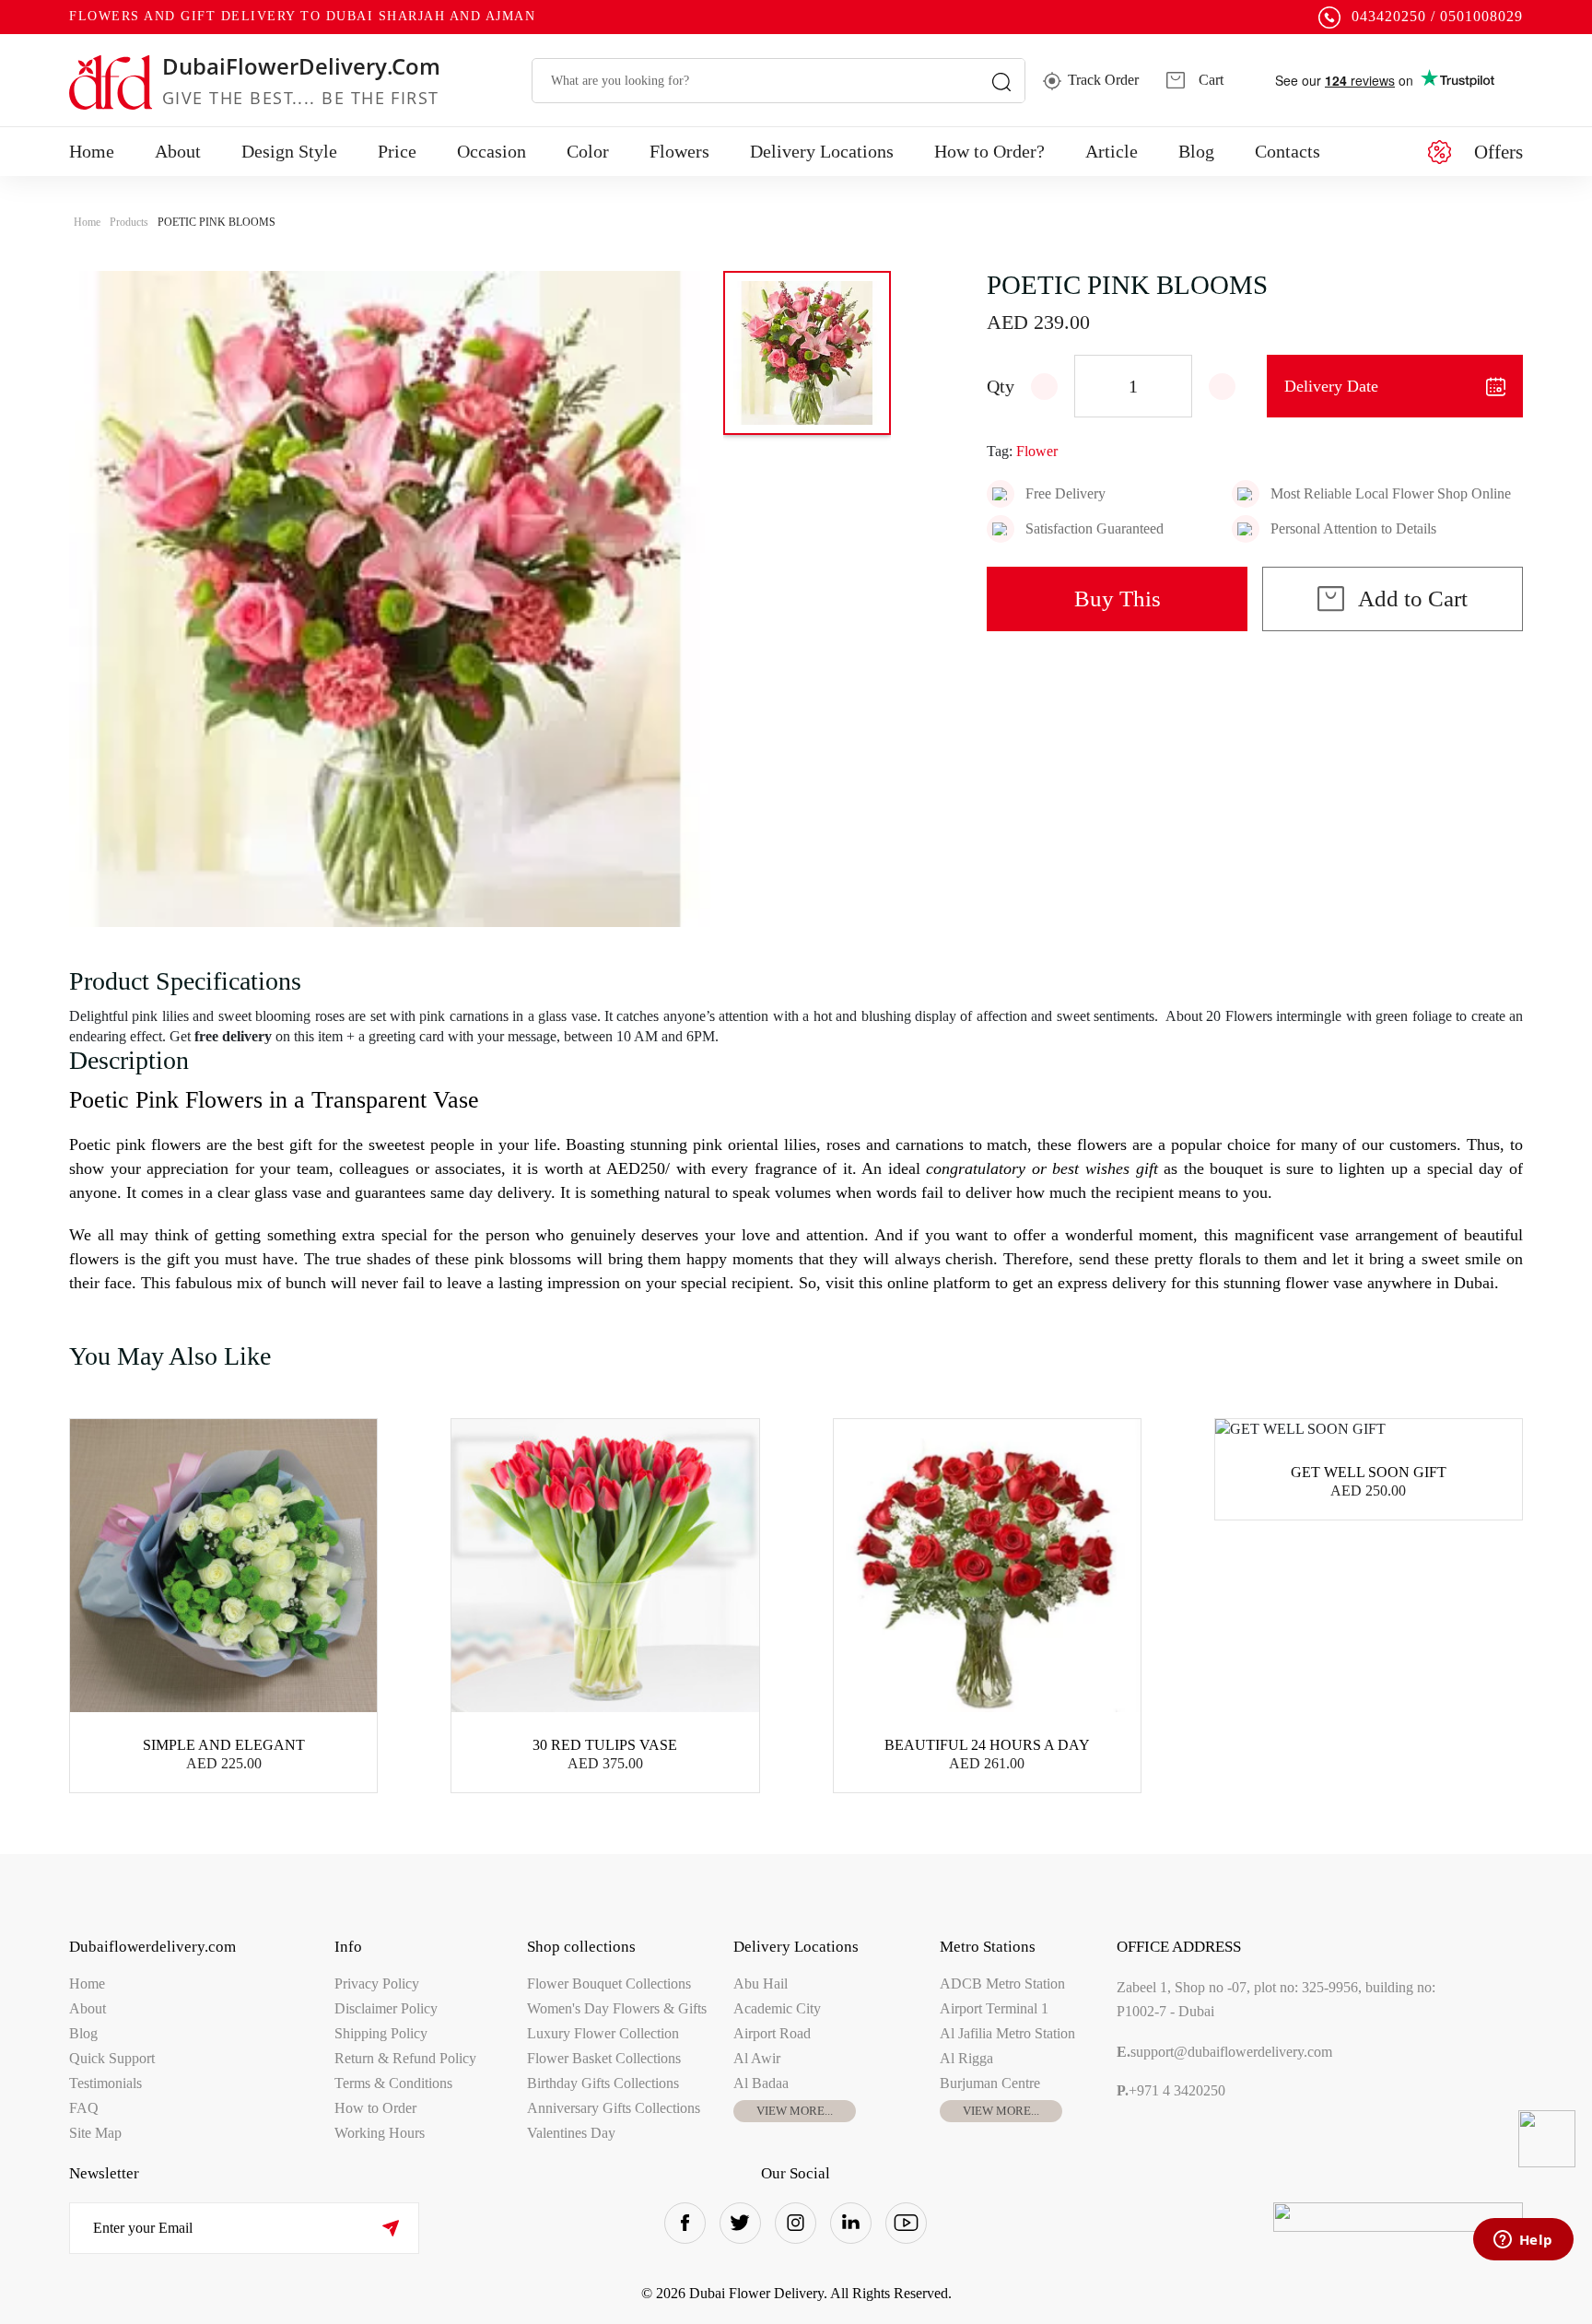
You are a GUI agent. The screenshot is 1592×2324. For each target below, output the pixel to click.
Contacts (1288, 151)
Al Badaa (761, 2083)
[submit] (390, 2228)
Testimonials (105, 2083)
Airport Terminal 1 (994, 2008)
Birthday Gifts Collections (603, 2083)
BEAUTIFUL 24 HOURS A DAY (987, 1745)
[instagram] (796, 2223)
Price (397, 151)
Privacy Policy (377, 1984)
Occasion (492, 151)
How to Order (375, 2108)
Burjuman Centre (990, 2083)
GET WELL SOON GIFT (1369, 1472)
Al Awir (757, 2058)
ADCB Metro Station (1002, 1984)
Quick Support (112, 2058)
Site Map (95, 2133)
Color (588, 151)
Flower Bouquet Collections (609, 1984)
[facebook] (685, 2223)
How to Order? (989, 151)
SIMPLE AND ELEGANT (224, 1745)
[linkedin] (851, 2223)
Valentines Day (571, 2133)
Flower (1037, 451)
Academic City (777, 2008)
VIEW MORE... (795, 2111)
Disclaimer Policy (386, 2008)
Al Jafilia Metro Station (1007, 2033)
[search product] (1001, 81)
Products (129, 222)
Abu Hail (761, 1984)
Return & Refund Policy (405, 2058)
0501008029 (1481, 16)
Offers (1498, 152)
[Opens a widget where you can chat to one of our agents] (1523, 2241)
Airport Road (772, 2033)
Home (92, 151)
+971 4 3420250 (1171, 2090)
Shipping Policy (381, 2033)
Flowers (679, 151)
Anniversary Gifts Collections (614, 2108)
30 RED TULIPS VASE (605, 1745)
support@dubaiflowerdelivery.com (1224, 2052)
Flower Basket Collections (604, 2058)
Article (1112, 151)
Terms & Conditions (393, 2083)
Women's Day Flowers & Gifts (617, 2008)
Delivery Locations (822, 151)
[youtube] (906, 2223)
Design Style (289, 151)
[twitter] (740, 2223)
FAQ (84, 2108)
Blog (1196, 151)
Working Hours (380, 2133)
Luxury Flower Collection (603, 2033)
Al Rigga (966, 2058)
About (178, 151)
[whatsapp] (1547, 2139)
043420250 (1389, 16)
